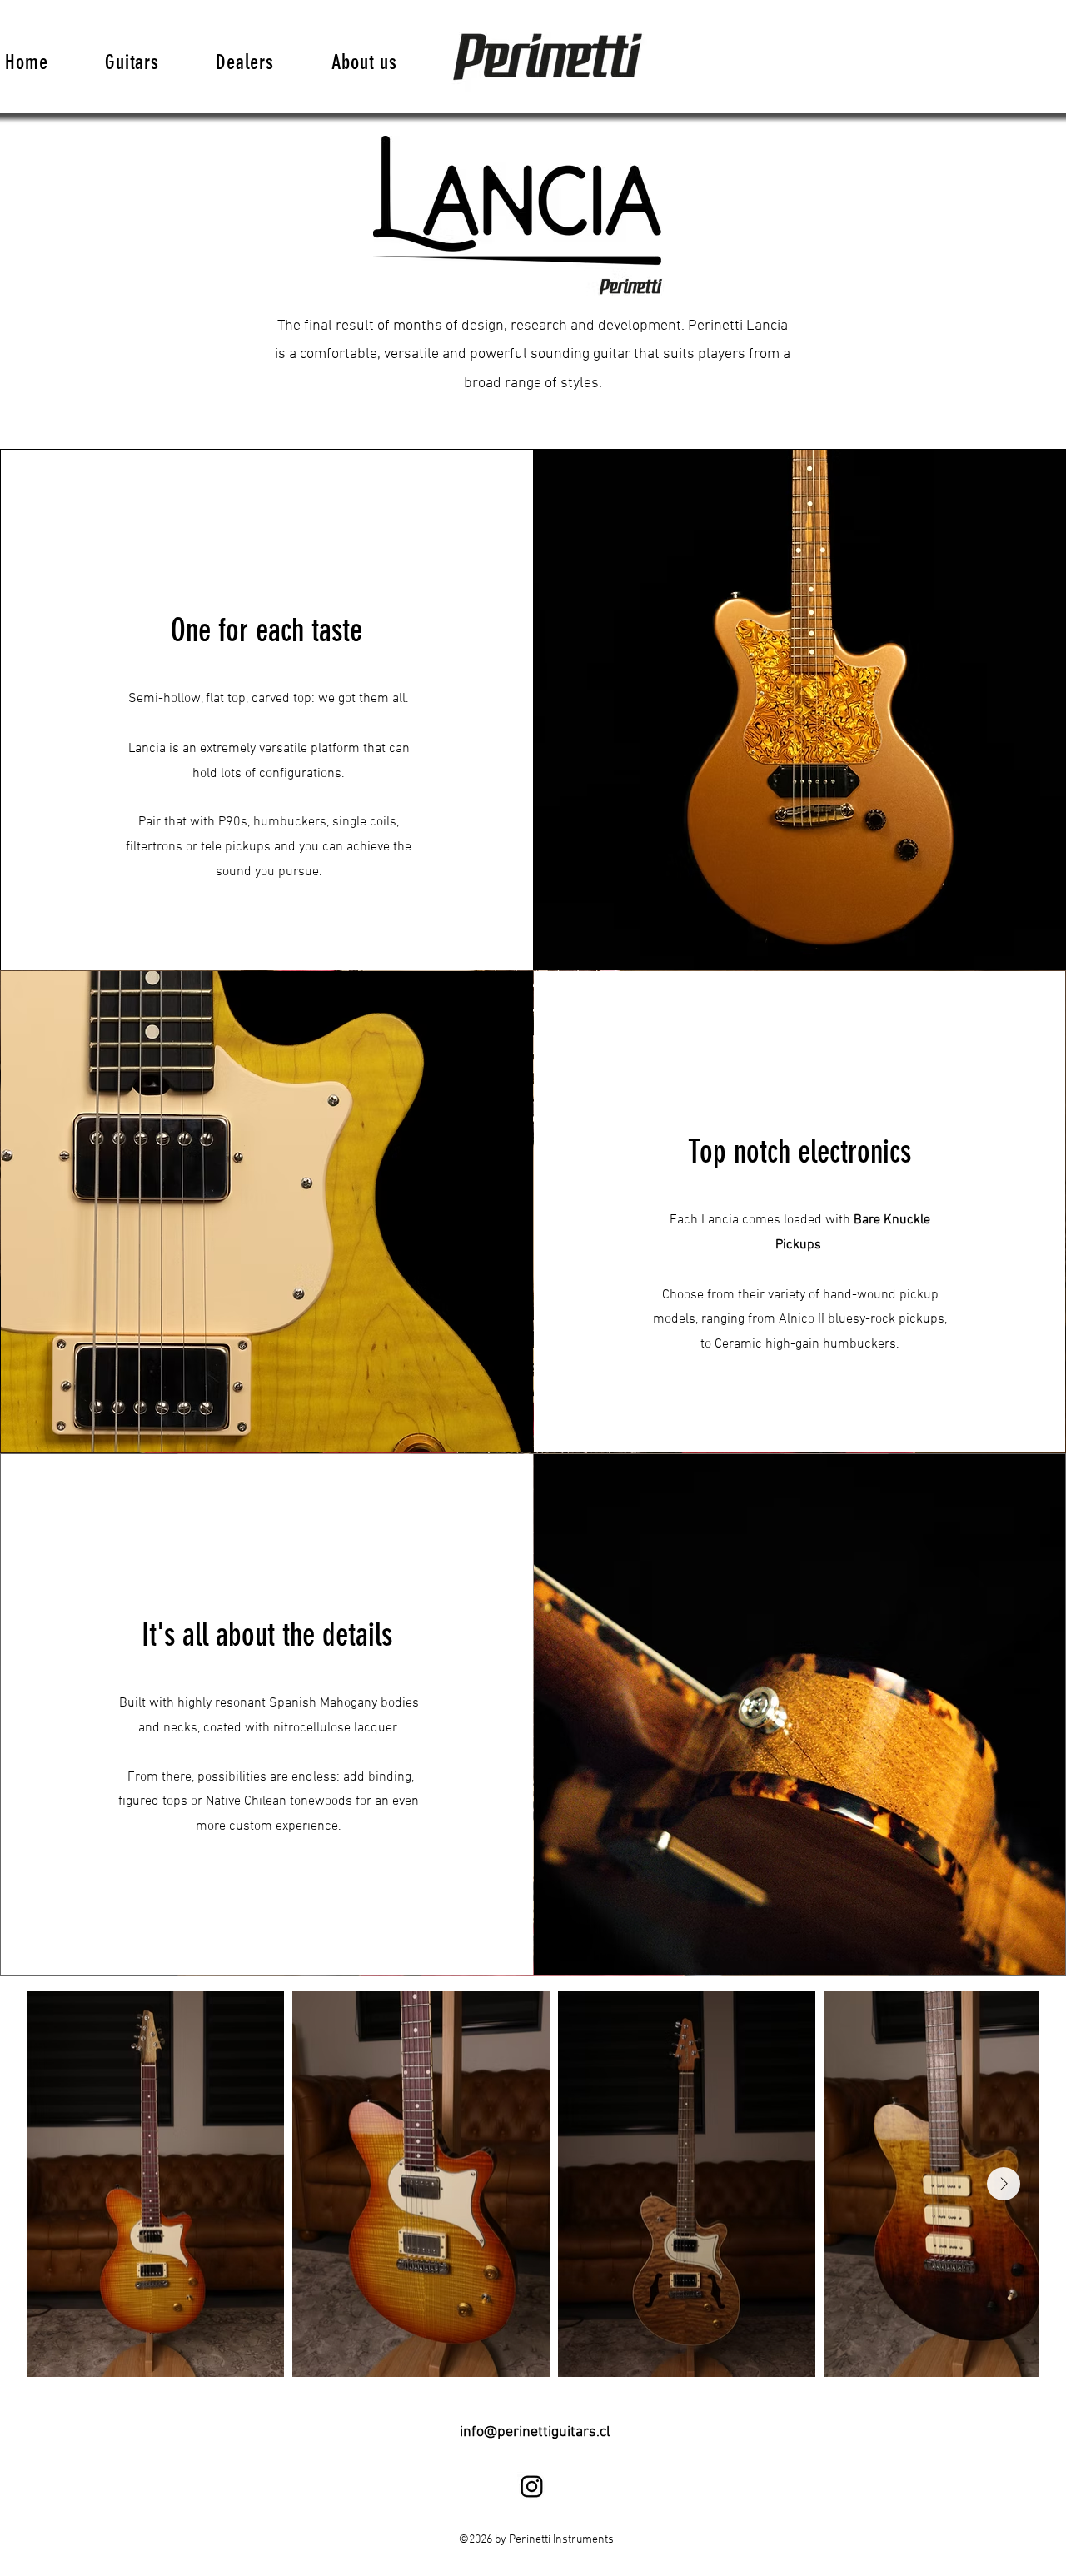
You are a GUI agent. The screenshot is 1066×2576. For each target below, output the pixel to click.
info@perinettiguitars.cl (535, 2432)
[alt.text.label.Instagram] (532, 2486)
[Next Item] (1004, 2184)
